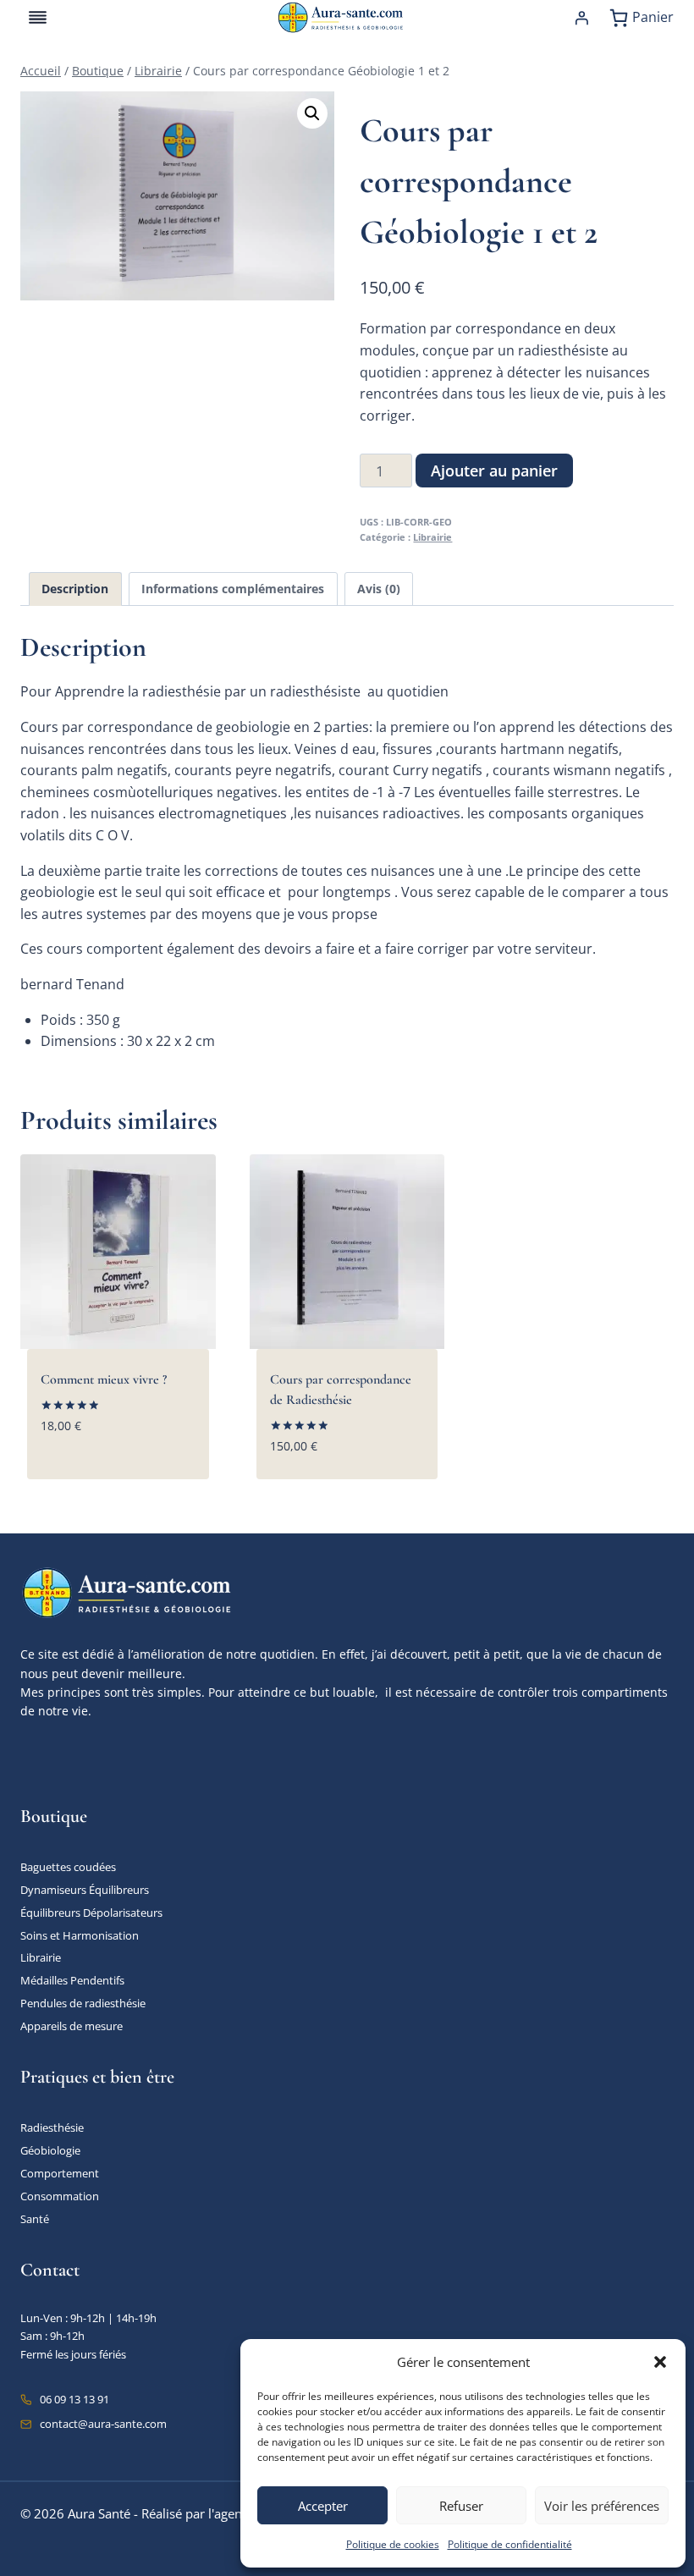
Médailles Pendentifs (72, 1980)
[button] (660, 2362)
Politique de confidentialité (510, 2544)
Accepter (323, 2506)
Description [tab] (75, 589)
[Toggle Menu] (38, 17)
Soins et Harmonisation (80, 1935)
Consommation (60, 2196)
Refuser (461, 2506)
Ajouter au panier (494, 471)
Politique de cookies (393, 2544)
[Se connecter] (581, 18)
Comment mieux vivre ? (104, 1379)
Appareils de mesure (72, 2026)
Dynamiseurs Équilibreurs (85, 1890)
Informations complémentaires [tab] (233, 589)
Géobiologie (50, 2150)
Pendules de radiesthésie (83, 2003)
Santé (35, 2219)
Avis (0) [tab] (379, 589)
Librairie (432, 537)
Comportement (60, 2173)
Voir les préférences (602, 2506)
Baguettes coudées (68, 1867)
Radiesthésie (52, 2127)
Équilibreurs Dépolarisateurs (91, 1913)
